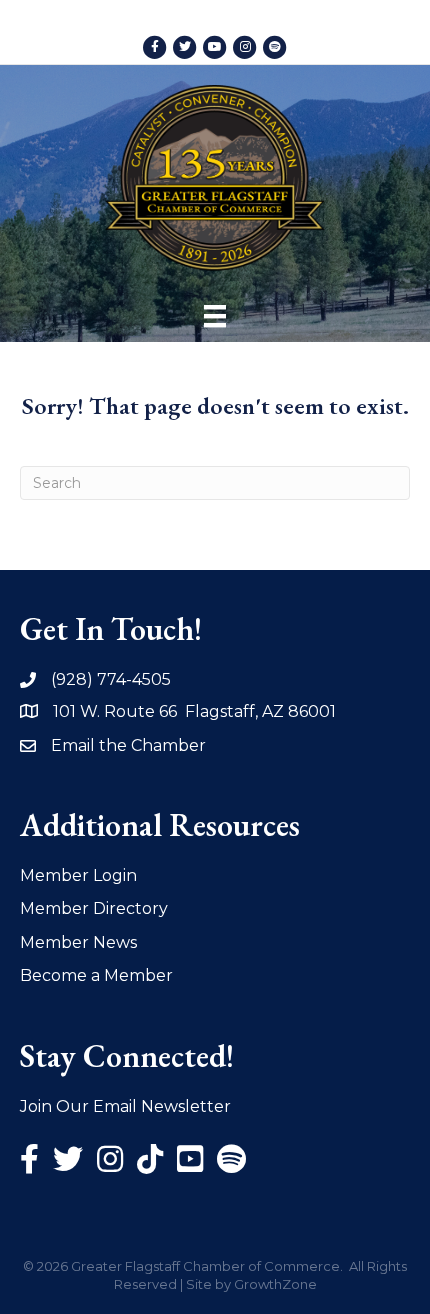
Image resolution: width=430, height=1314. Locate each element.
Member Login (78, 875)
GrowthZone (275, 1284)
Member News (78, 942)
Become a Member (96, 975)
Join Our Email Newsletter (125, 1106)
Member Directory (94, 908)
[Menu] (215, 316)
